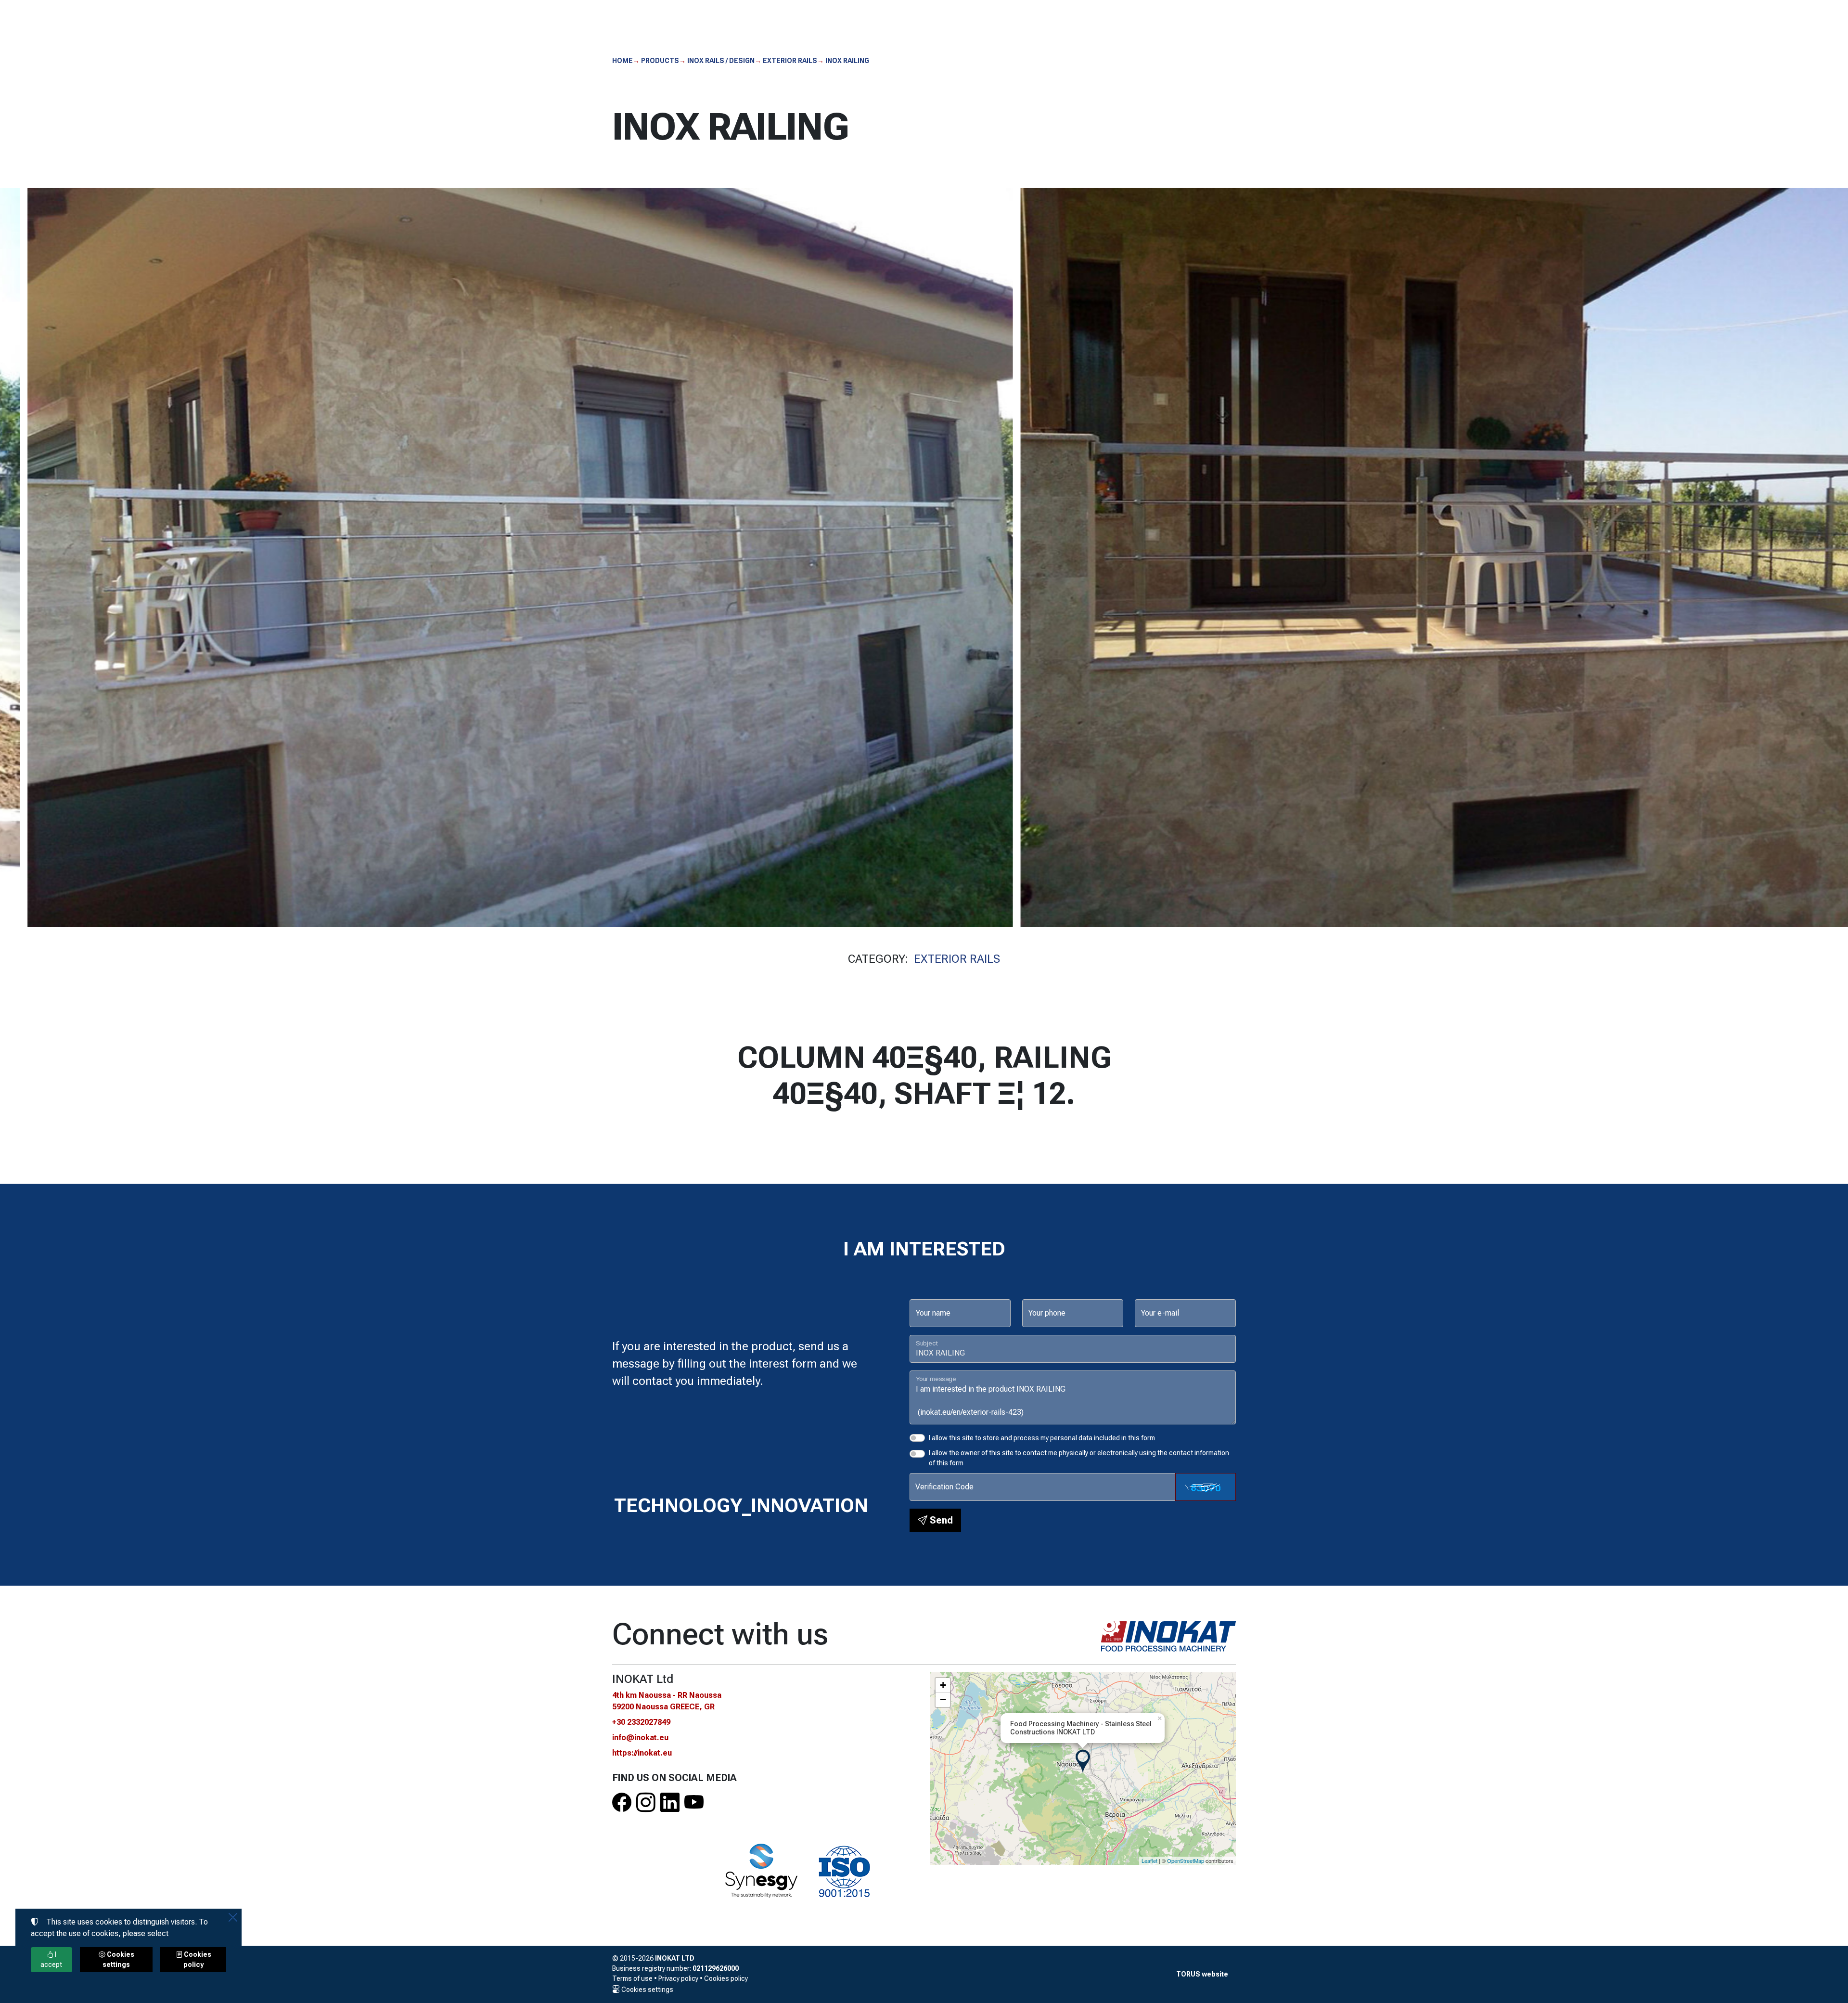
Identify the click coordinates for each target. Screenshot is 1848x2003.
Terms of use (632, 1978)
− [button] (943, 1699)
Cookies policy (726, 1978)
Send (940, 1520)
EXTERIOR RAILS (957, 959)
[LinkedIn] (670, 1803)
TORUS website (1202, 1974)
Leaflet (1149, 1861)
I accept (51, 1959)
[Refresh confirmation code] (1206, 1487)
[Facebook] (622, 1803)
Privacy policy (678, 1978)
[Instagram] (646, 1803)
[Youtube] (694, 1803)
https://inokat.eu (642, 1753)
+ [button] (943, 1685)
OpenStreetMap (1186, 1861)
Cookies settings (647, 1990)
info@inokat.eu (640, 1738)
